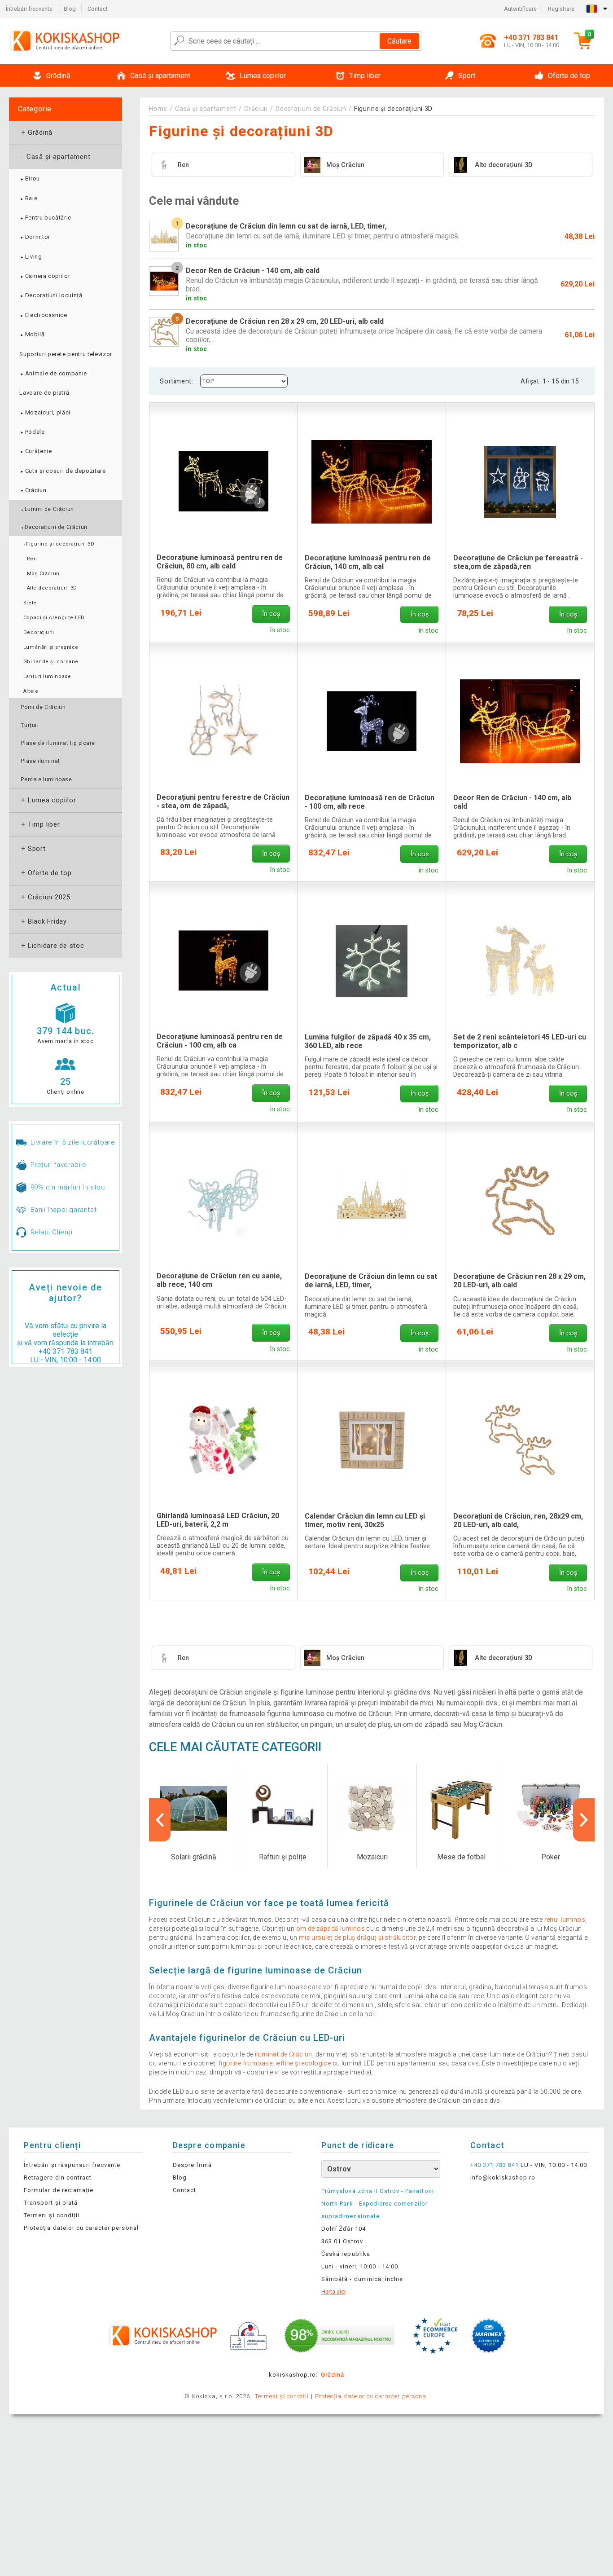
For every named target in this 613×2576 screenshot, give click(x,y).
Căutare (399, 41)
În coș (271, 614)
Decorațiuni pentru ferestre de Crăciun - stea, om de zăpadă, (223, 801)
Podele (32, 432)
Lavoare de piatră (44, 393)
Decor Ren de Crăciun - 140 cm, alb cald (512, 802)
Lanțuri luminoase (47, 676)
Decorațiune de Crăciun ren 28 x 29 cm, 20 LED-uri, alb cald (519, 1281)
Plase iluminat (40, 761)
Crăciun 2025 (45, 897)
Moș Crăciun (43, 574)
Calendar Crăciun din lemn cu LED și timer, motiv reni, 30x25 (365, 1520)
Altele (31, 691)
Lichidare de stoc (52, 946)
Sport (33, 849)
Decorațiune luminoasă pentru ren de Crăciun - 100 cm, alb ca (220, 1041)
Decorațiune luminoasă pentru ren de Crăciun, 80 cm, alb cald (220, 562)
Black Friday (43, 921)
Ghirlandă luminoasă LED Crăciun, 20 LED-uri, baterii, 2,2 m (218, 1520)
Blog (70, 9)
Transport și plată (51, 2203)
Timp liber (39, 824)
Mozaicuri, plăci (45, 412)
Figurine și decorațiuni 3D (59, 544)
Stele (30, 603)
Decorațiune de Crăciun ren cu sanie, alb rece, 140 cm (219, 1280)
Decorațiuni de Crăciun (54, 527)
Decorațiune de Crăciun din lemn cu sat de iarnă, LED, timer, (371, 1281)
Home (158, 109)
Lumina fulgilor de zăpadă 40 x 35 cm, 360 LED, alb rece (368, 1041)
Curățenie (35, 451)
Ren (32, 559)
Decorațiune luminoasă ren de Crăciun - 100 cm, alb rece (370, 802)
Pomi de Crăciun (43, 707)
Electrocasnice (43, 315)
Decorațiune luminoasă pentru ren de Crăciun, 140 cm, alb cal (368, 562)
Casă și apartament (55, 157)
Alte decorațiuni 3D (52, 588)
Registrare (561, 9)
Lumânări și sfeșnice (51, 647)
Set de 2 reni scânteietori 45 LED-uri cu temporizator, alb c (520, 1041)
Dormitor (35, 237)
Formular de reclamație (59, 2190)
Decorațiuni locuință (51, 295)
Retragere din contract (58, 2177)
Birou (30, 178)
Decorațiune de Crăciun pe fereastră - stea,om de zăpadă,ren (518, 562)
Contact (98, 9)
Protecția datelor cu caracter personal (81, 2228)
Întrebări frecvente (29, 9)
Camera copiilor (45, 276)
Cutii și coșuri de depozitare (62, 471)
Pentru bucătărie (45, 218)
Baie (28, 198)
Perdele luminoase (46, 779)
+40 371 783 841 (66, 1351)
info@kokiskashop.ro (503, 2177)
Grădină (36, 132)
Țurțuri (30, 725)
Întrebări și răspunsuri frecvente (72, 2165)
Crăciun (33, 490)
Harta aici (333, 2292)
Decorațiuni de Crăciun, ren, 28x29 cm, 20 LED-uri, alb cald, (518, 1520)
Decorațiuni (39, 632)
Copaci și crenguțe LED (54, 618)
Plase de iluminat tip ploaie (58, 743)
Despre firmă (192, 2165)
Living (31, 257)
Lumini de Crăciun (47, 509)
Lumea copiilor (48, 800)
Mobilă (32, 334)
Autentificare (520, 9)
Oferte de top (46, 873)
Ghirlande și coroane (51, 662)
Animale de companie (53, 373)
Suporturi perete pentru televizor (66, 354)
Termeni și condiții (52, 2215)
